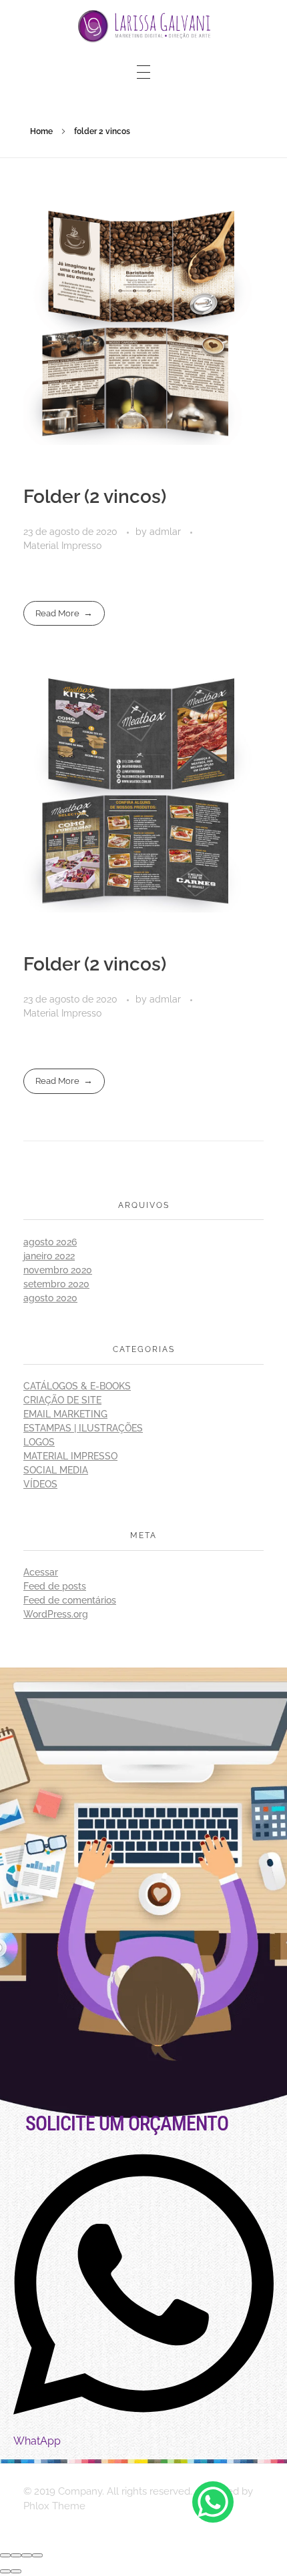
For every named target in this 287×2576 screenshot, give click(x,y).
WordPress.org (56, 1614)
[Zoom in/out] (37, 2555)
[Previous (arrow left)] (5, 2571)
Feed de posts (55, 1586)
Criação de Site (62, 1400)
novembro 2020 (58, 1270)
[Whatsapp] (213, 2502)
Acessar (41, 1572)
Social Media (56, 1470)
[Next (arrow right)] (16, 2571)
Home (41, 131)
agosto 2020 (50, 1298)
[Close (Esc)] (5, 2555)
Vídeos (40, 1484)
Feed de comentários (70, 1600)
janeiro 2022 (49, 1256)
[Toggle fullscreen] (27, 2555)
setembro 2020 (56, 1284)
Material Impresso (62, 546)
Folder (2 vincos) (95, 497)
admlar (167, 532)
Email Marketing (65, 1414)
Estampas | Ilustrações (83, 1428)
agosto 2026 (50, 1242)
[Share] (16, 2555)
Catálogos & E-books (77, 1386)
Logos (39, 1442)
